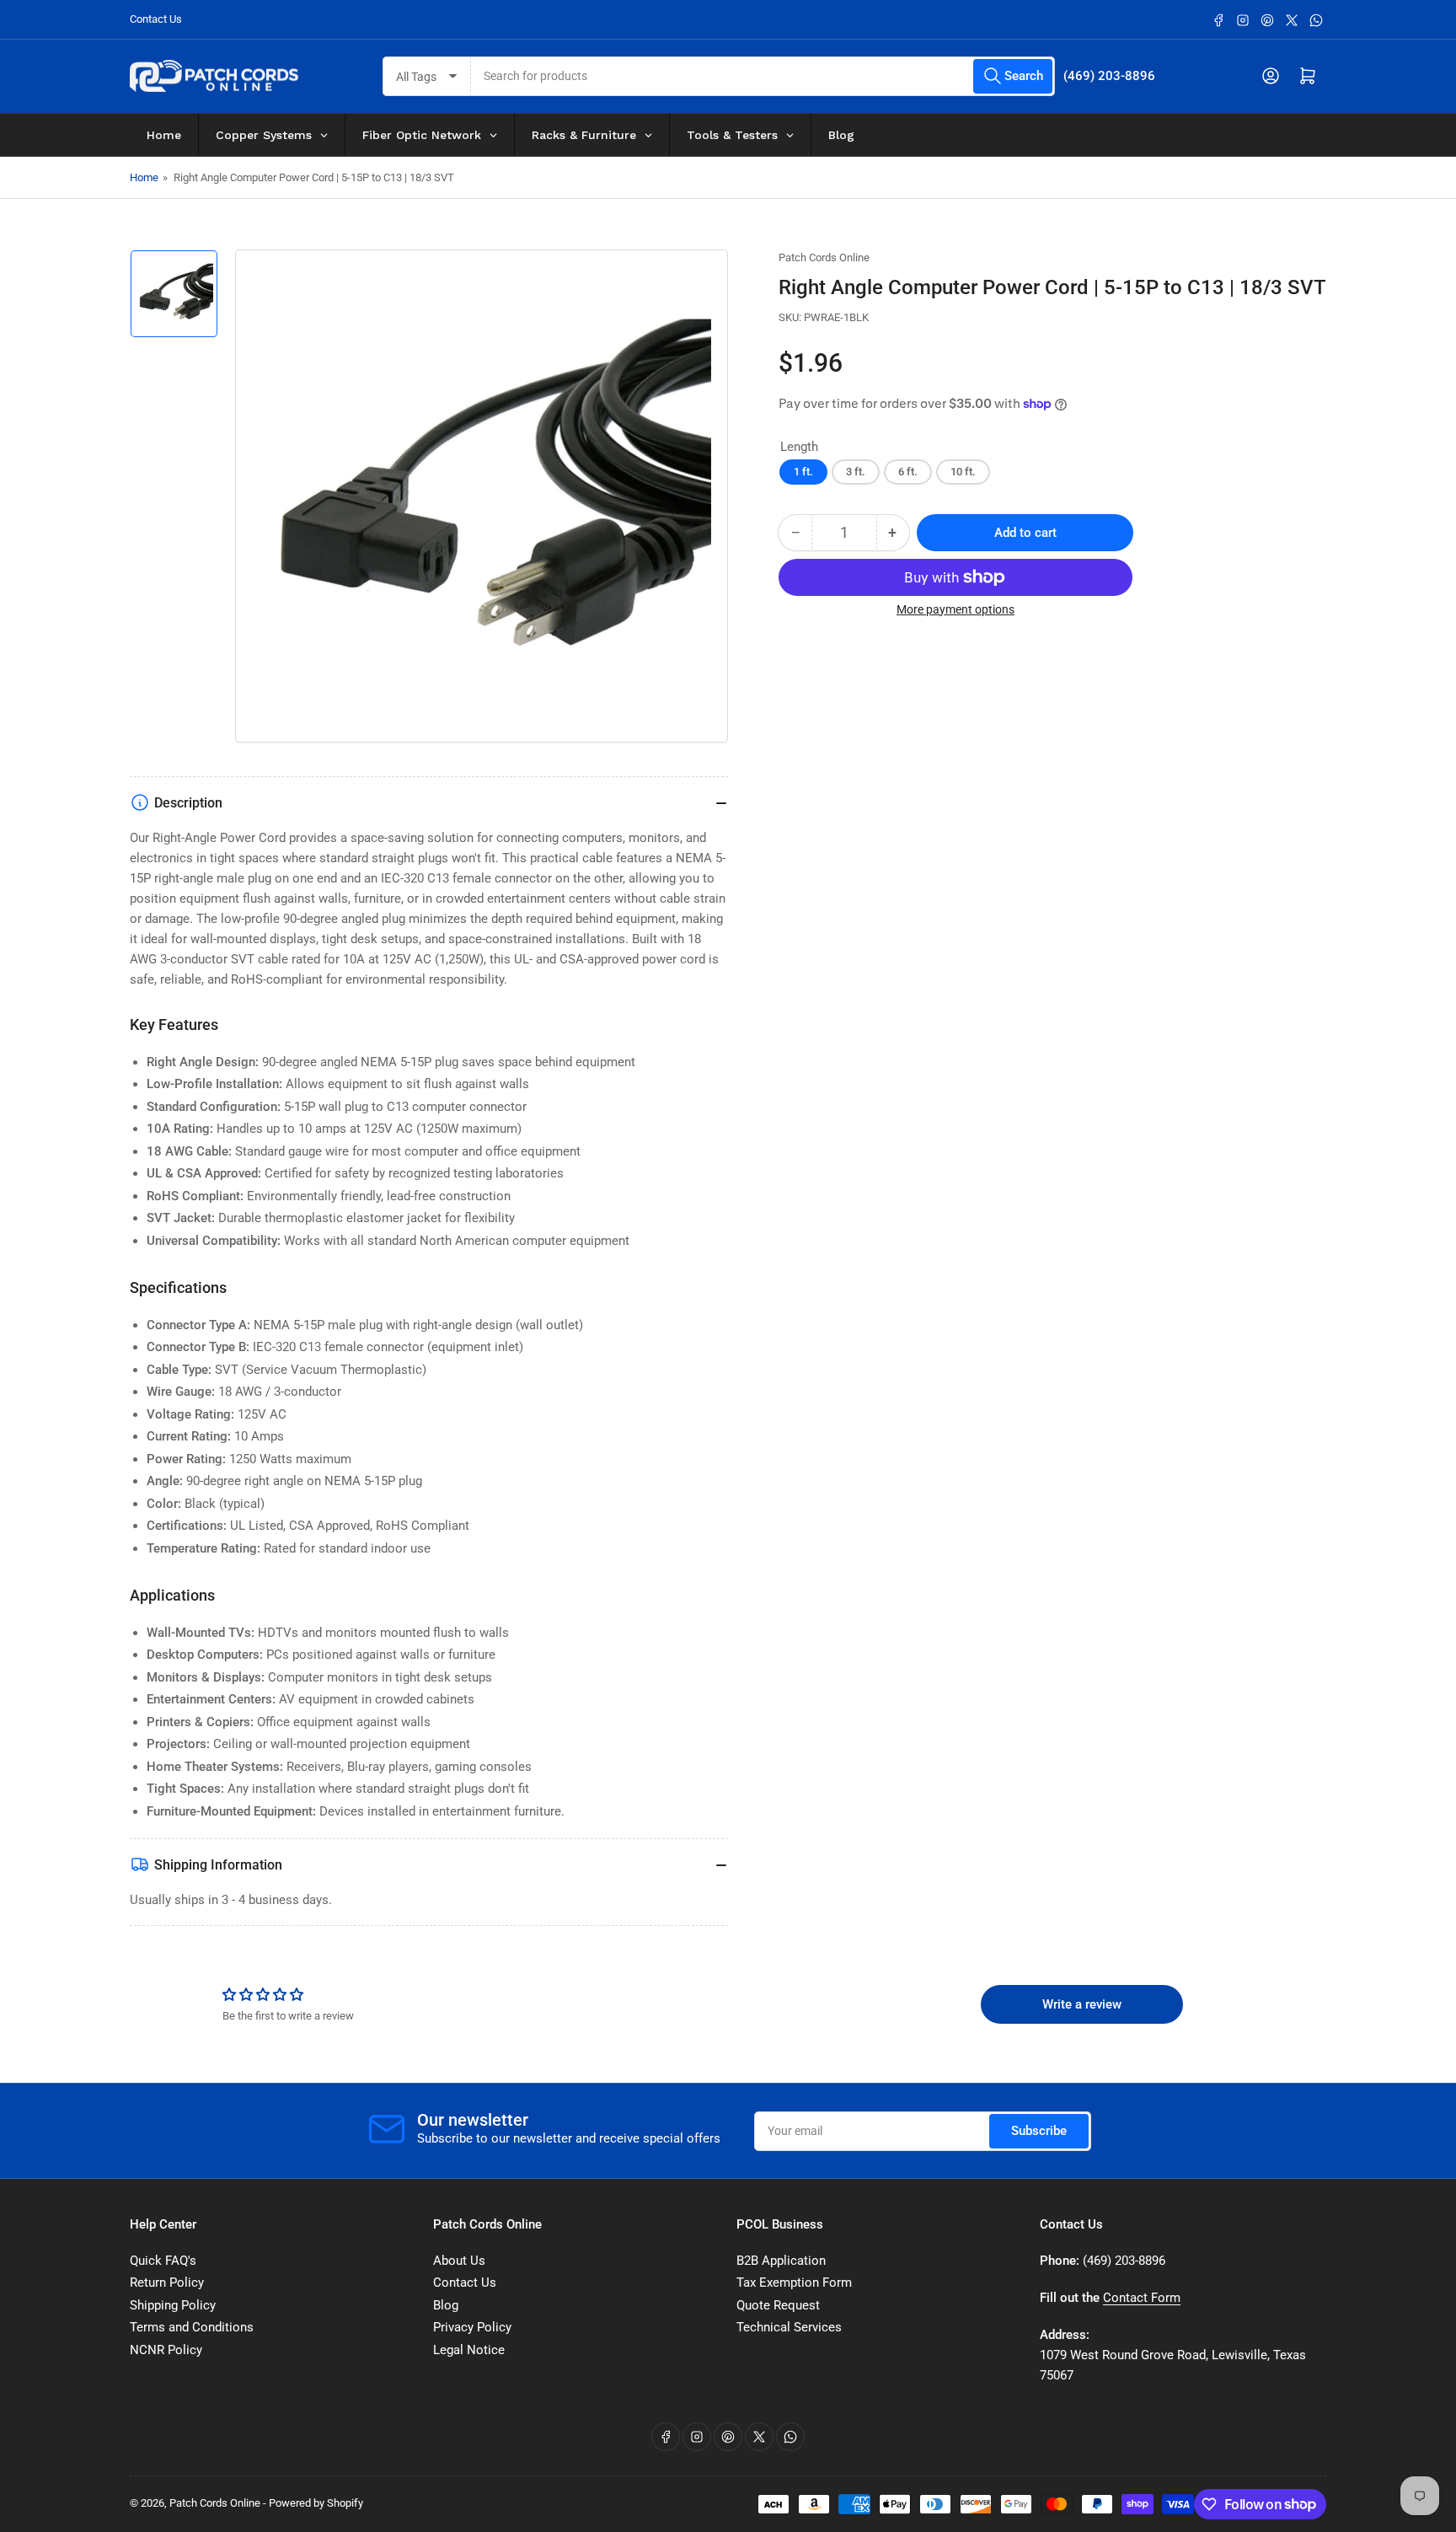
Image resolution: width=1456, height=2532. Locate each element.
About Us (459, 2261)
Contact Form (1142, 2298)
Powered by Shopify (316, 2503)
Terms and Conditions (192, 2327)
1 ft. (803, 472)
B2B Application (781, 2261)
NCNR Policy (166, 2350)
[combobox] (763, 76)
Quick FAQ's (163, 2261)
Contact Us (156, 19)
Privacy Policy (472, 2327)
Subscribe (1039, 2131)
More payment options (955, 609)
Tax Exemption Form (794, 2283)
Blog (446, 2305)
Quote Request (778, 2305)
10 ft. (963, 472)
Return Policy (167, 2283)
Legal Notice (469, 2350)
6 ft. (908, 472)
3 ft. (856, 472)
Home (144, 177)
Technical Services (789, 2327)
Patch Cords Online (824, 257)
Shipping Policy (173, 2305)
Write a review (1082, 2004)
